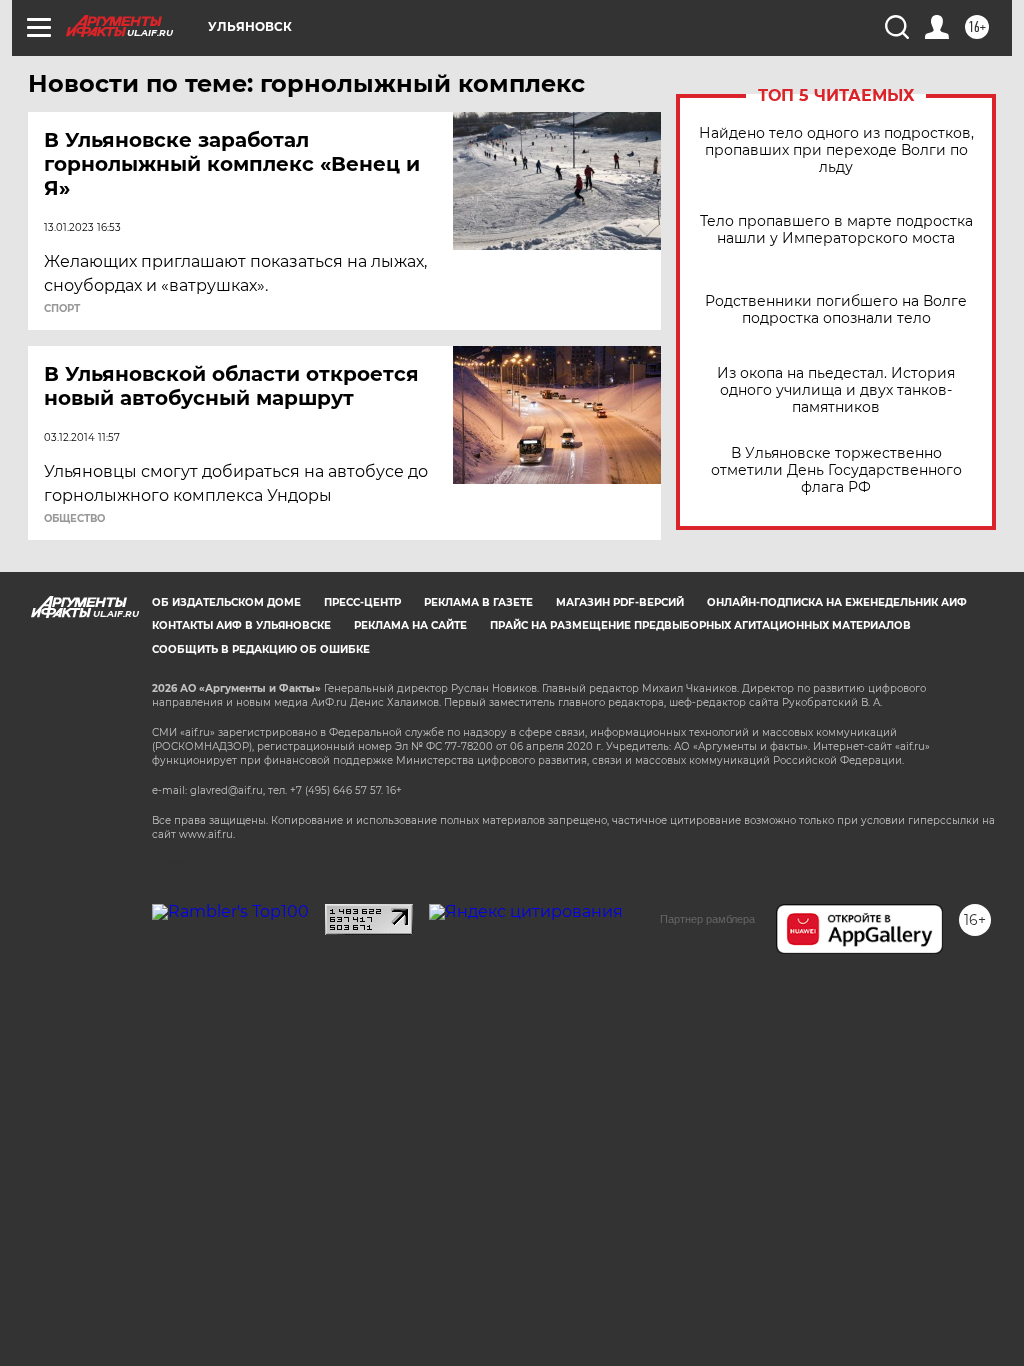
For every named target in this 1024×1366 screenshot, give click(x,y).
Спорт (62, 309)
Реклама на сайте (410, 625)
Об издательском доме (226, 602)
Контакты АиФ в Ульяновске (241, 625)
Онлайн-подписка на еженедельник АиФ (837, 602)
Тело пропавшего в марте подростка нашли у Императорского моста (836, 230)
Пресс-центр (362, 602)
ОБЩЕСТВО (74, 519)
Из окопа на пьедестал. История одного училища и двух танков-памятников (836, 390)
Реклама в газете (478, 602)
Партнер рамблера (707, 919)
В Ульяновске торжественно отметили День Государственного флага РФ (836, 470)
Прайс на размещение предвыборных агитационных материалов (700, 625)
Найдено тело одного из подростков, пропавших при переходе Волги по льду (836, 150)
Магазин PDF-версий (620, 602)
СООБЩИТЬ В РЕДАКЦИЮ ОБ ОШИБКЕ (261, 649)
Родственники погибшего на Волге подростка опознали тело (836, 310)
